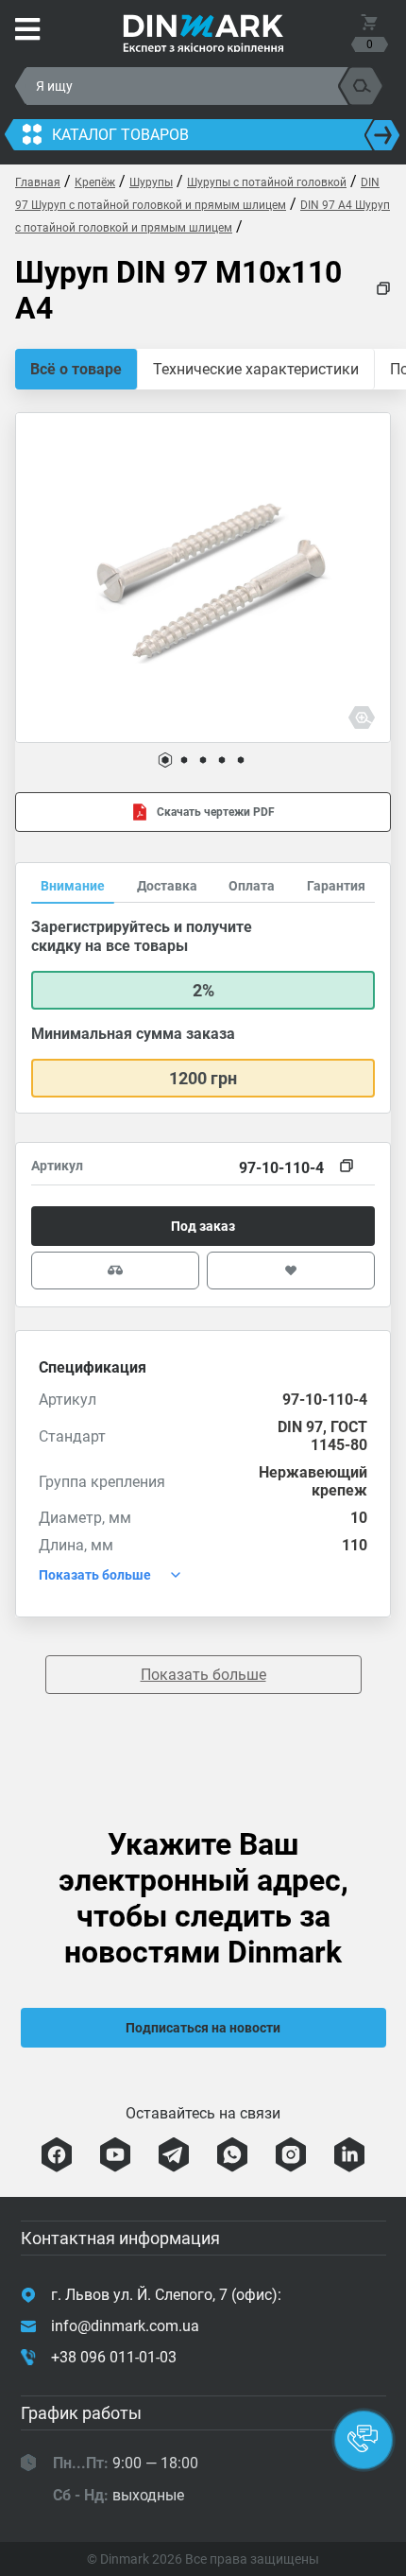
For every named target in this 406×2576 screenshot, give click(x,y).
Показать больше (203, 1675)
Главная (38, 182)
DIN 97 (300, 1427)
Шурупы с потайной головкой (267, 182)
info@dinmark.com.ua (125, 2326)
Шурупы (151, 182)
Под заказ (203, 1226)
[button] (165, 760)
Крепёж (95, 182)
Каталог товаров (120, 135)
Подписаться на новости (203, 2028)
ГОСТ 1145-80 (339, 1436)
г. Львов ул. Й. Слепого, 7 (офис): (166, 2295)
